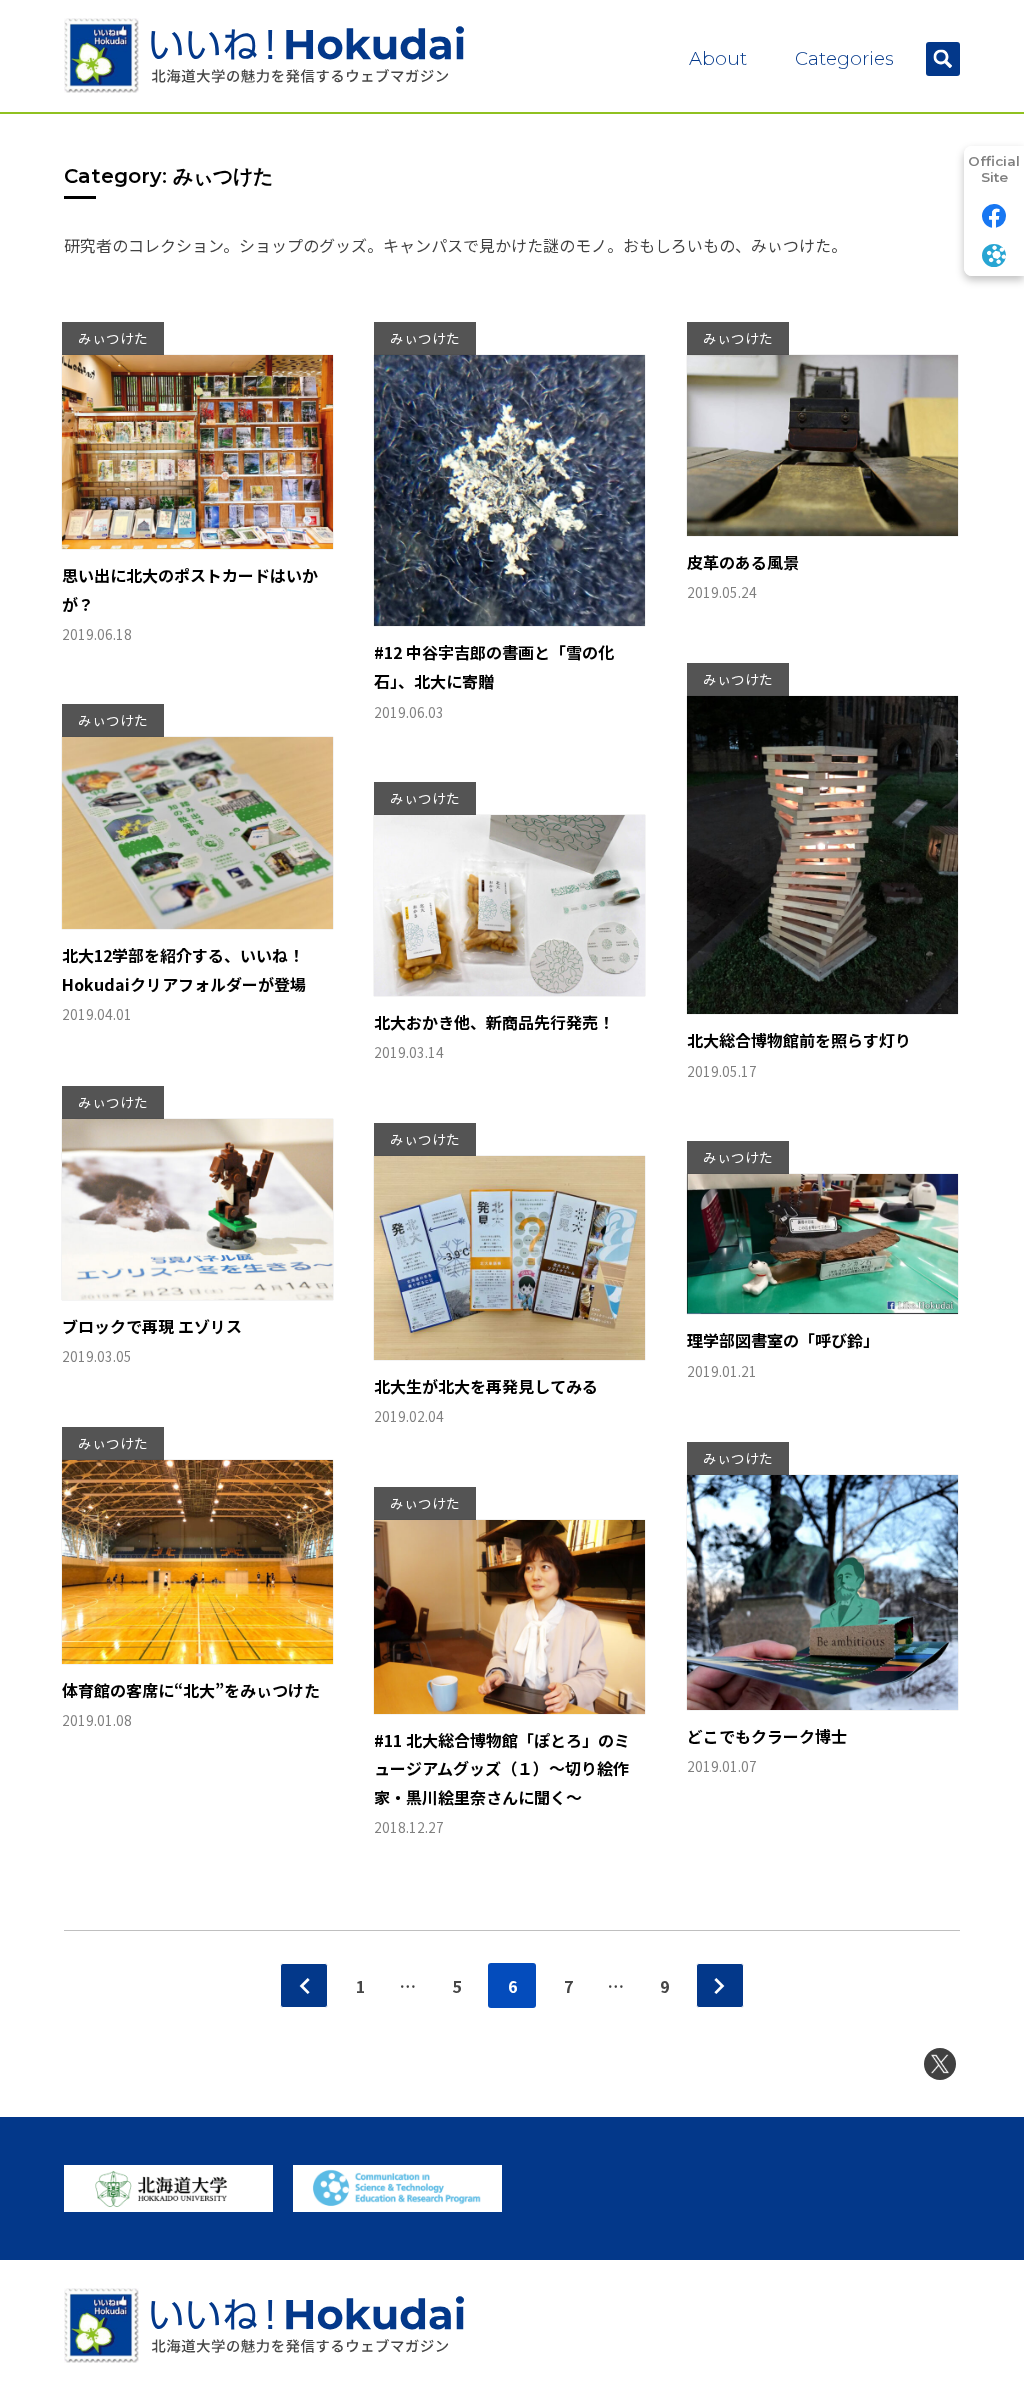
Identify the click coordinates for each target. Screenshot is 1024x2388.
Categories (844, 58)
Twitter (940, 2064)
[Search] (943, 59)
